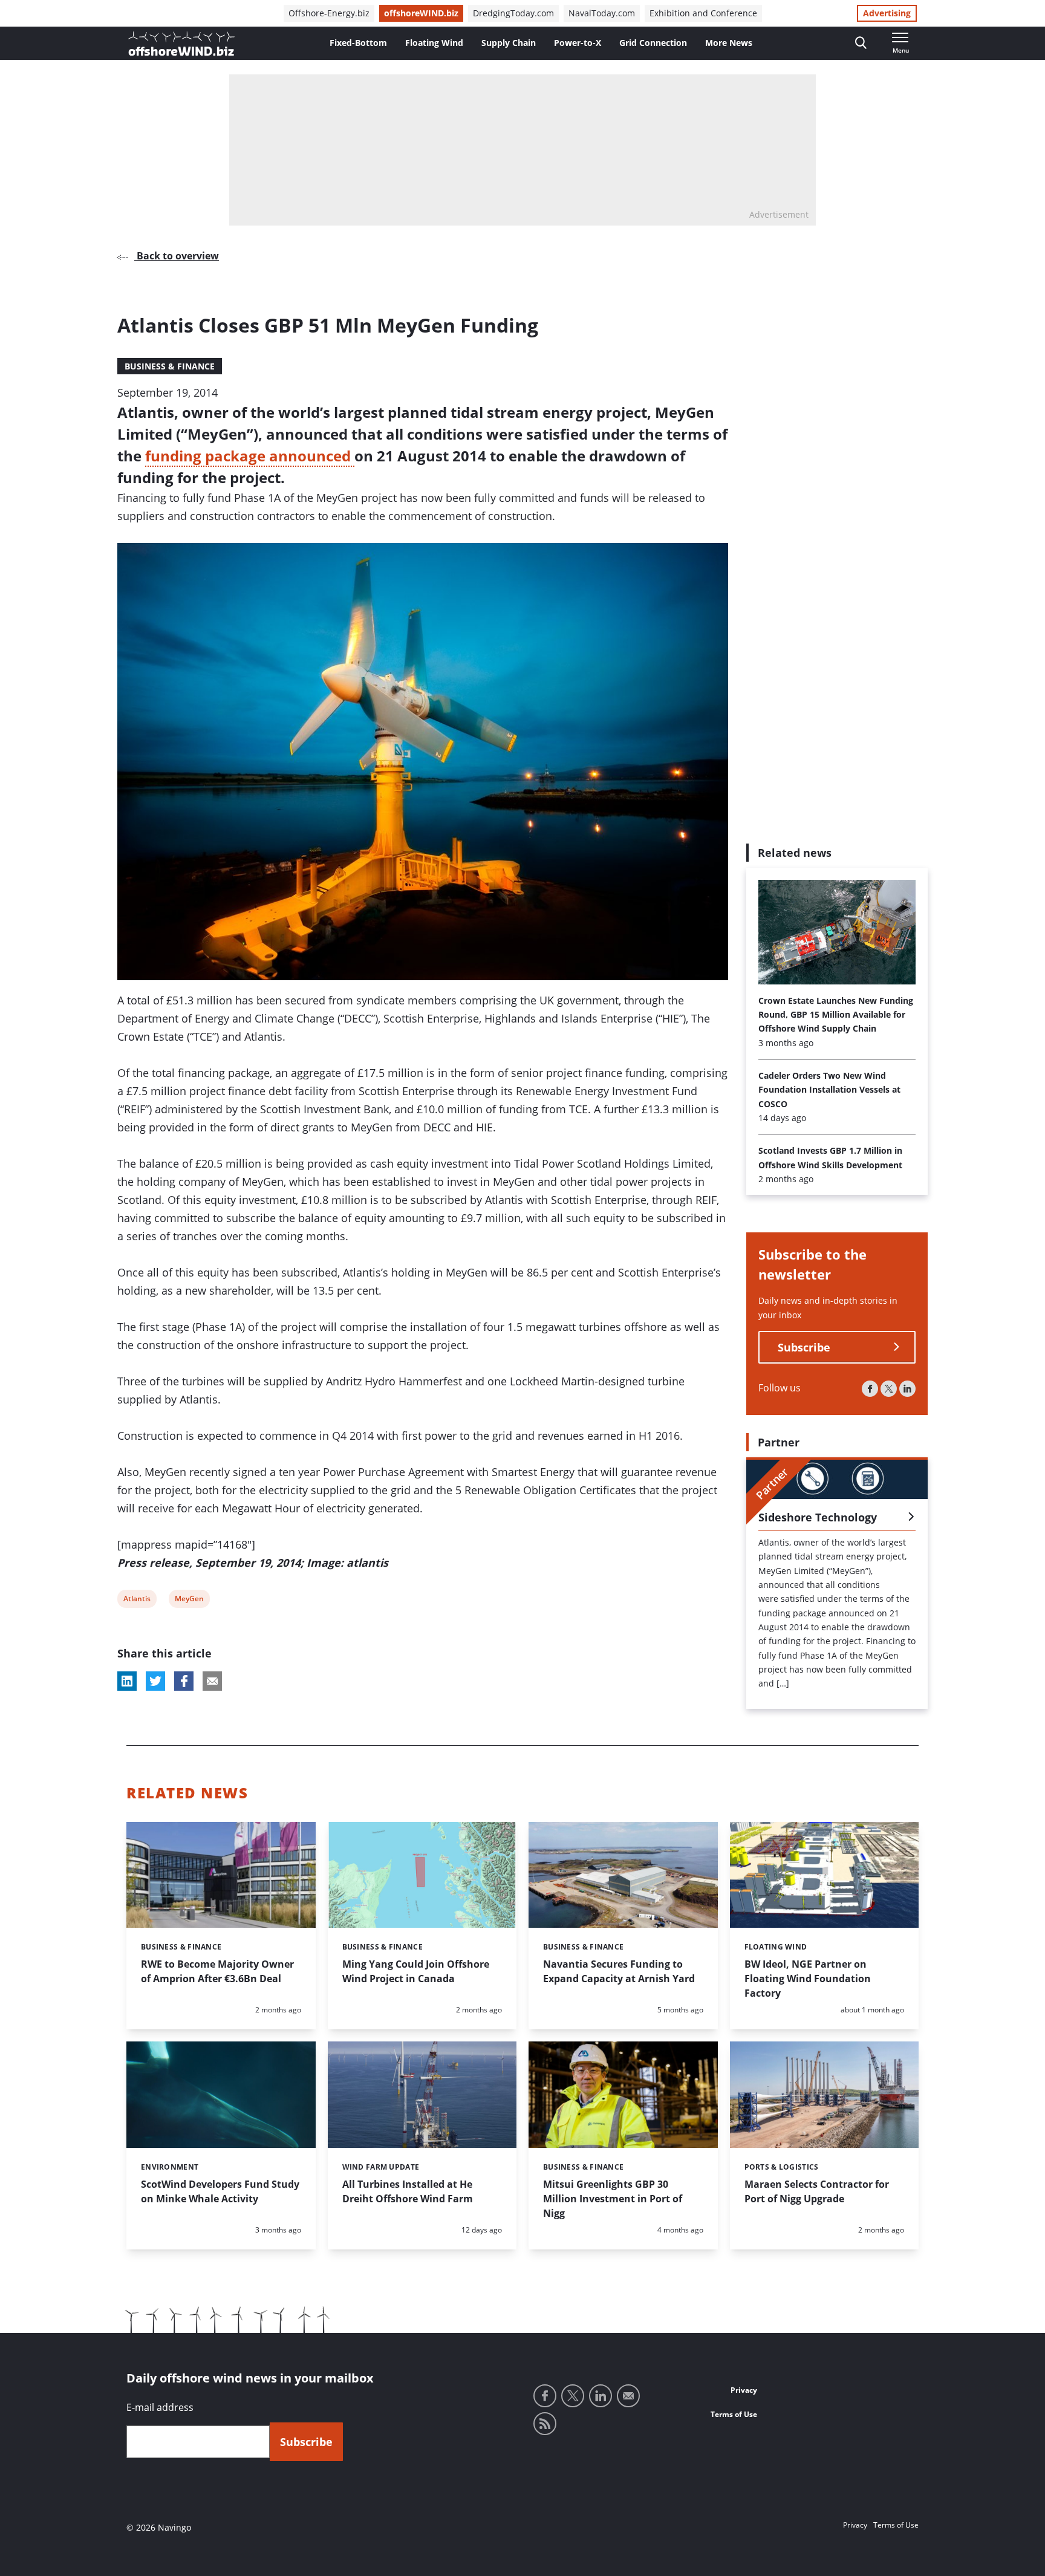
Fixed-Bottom (358, 43)
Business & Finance (170, 366)
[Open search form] (861, 43)
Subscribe (804, 1347)
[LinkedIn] (907, 1389)
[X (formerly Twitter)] (889, 1389)
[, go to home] (181, 44)
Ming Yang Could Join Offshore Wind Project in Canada (416, 1971)
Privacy (744, 2390)
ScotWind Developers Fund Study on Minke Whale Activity (220, 2191)
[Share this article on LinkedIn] (127, 1681)
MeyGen (189, 1600)
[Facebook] (870, 1389)
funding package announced (250, 456)
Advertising (887, 13)
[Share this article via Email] (212, 1681)
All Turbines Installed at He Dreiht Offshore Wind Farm (408, 2191)
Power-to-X (578, 43)
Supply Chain (509, 43)
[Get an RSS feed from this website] (545, 2424)
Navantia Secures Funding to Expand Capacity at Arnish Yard (619, 1971)
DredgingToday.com (513, 13)
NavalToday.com (602, 13)
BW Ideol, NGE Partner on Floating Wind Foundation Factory (808, 1979)
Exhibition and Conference (703, 13)
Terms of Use (734, 2414)
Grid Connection (653, 43)
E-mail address (160, 2407)
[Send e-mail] (628, 2396)
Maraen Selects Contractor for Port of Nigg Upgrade (817, 2191)
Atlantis (137, 1600)
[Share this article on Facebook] (184, 1681)
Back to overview (177, 256)
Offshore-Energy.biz (329, 13)
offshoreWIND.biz (421, 13)
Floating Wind (434, 43)
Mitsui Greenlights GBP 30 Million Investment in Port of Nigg (613, 2199)
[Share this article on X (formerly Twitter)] (155, 1681)
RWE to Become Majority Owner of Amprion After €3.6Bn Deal (217, 1971)
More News (729, 43)
